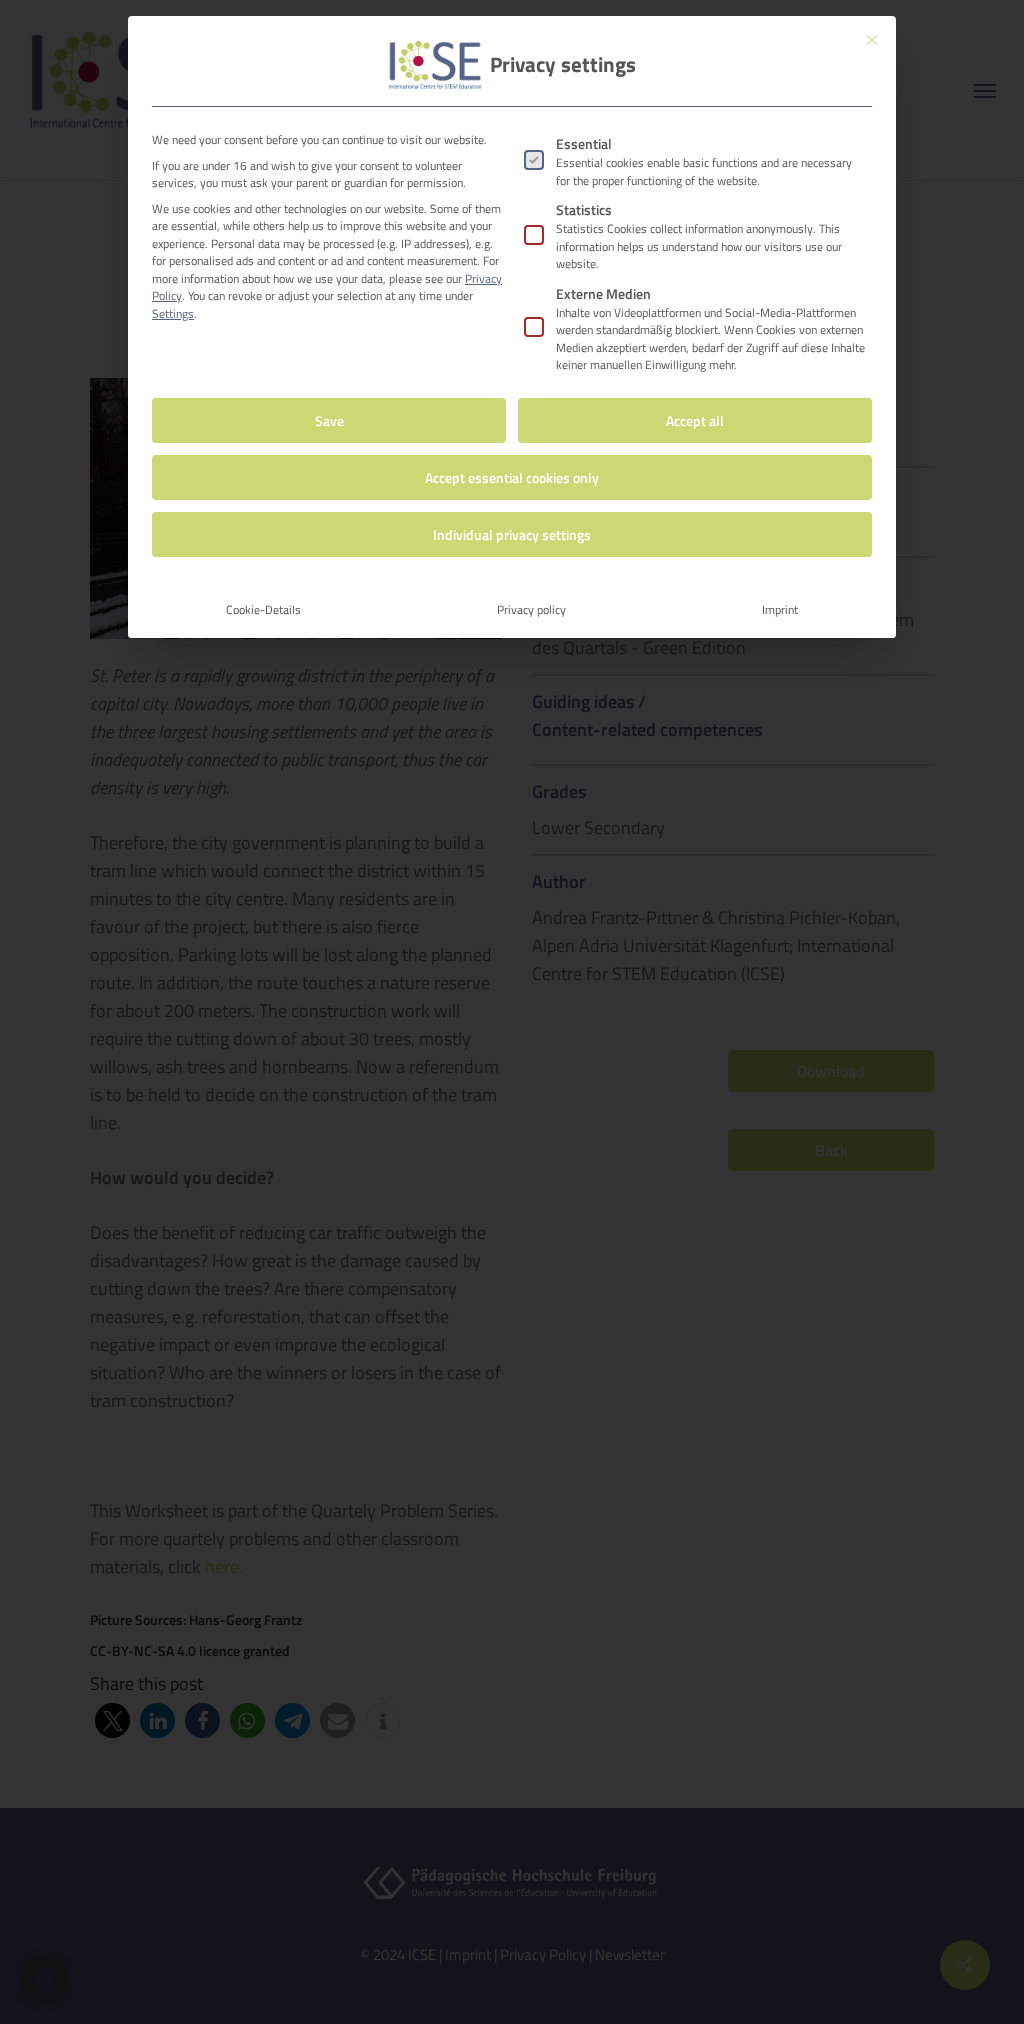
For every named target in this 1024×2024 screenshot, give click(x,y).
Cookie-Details (263, 609)
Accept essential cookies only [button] (512, 477)
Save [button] (329, 420)
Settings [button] (173, 313)
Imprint (780, 609)
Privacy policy (531, 609)
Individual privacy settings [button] (512, 534)
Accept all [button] (695, 420)
